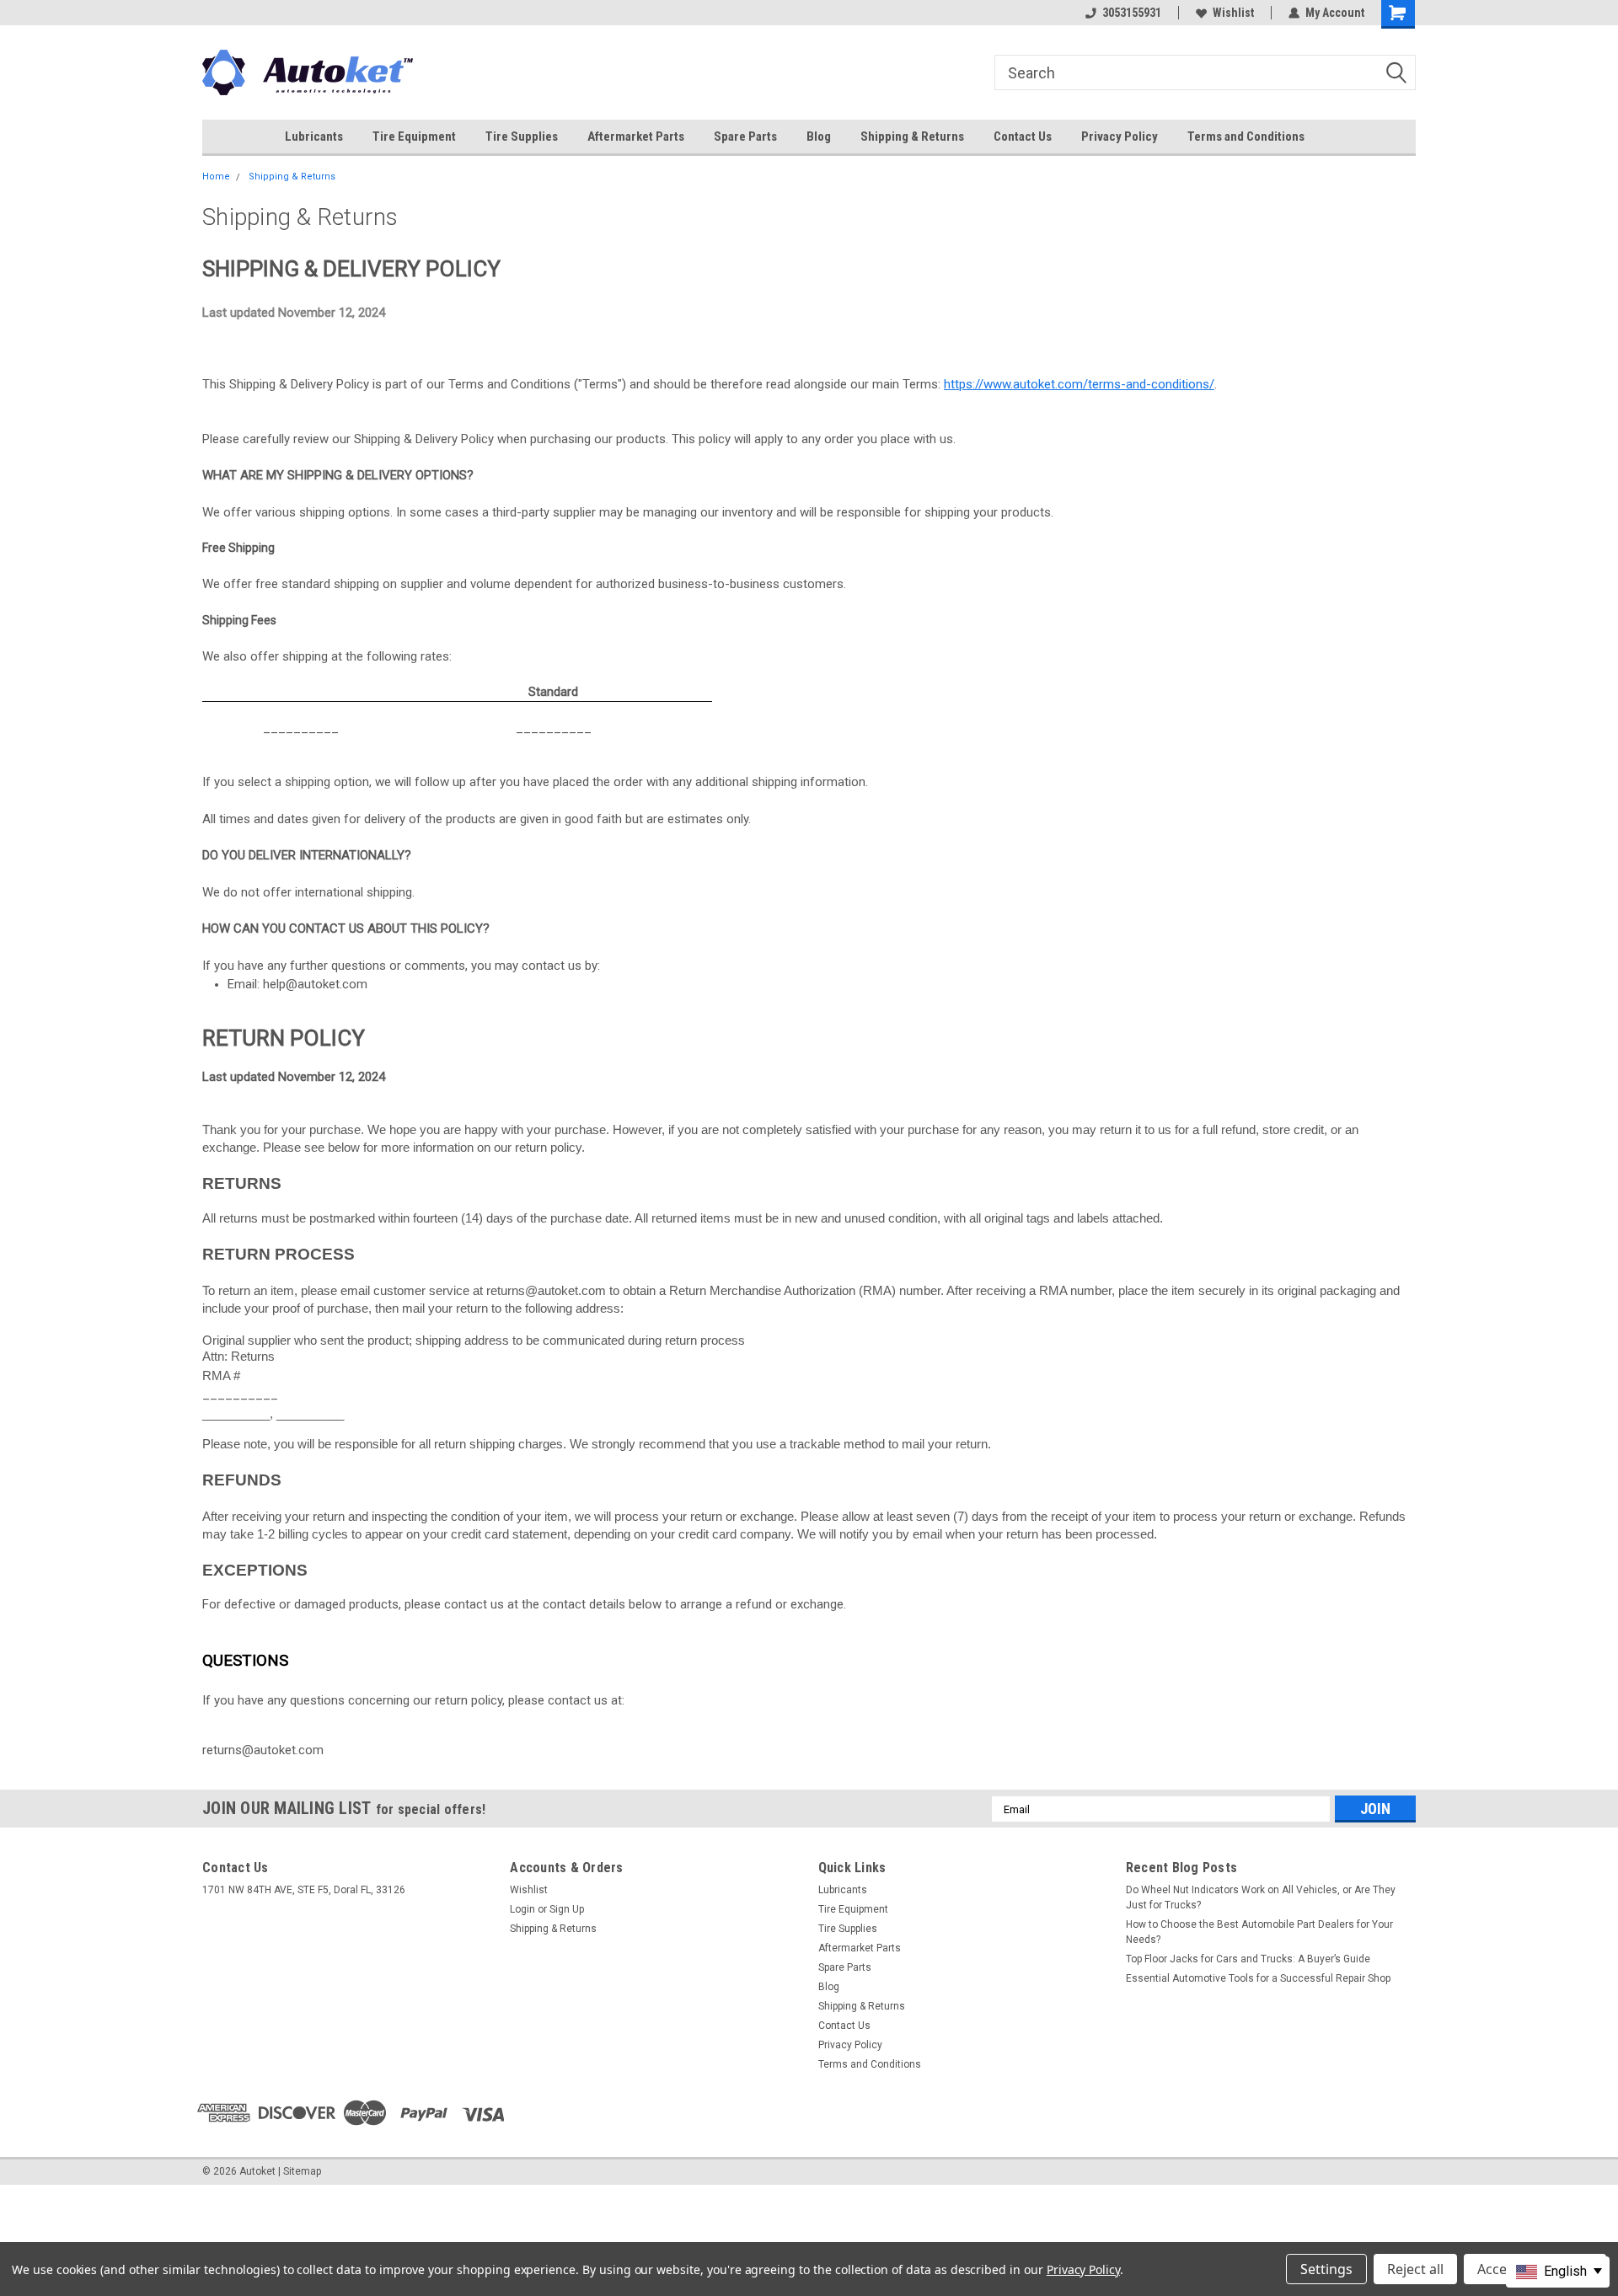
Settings (1326, 2269)
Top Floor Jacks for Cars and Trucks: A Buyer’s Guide (1248, 1959)
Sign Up (567, 1909)
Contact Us (1023, 136)
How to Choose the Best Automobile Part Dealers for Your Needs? (1259, 1932)
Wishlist (1233, 13)
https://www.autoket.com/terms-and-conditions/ (1079, 384)
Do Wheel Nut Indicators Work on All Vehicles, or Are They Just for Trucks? (1261, 1897)
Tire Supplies (522, 136)
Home (216, 177)
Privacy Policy (1120, 136)
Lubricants (314, 136)
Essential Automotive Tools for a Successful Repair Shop (1258, 1978)
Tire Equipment (414, 136)
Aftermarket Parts (636, 136)
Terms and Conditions (1246, 136)
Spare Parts (745, 136)
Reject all (1415, 2269)
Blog (819, 136)
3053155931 (1132, 13)
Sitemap (302, 2171)
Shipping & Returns (912, 136)
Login (522, 1909)
